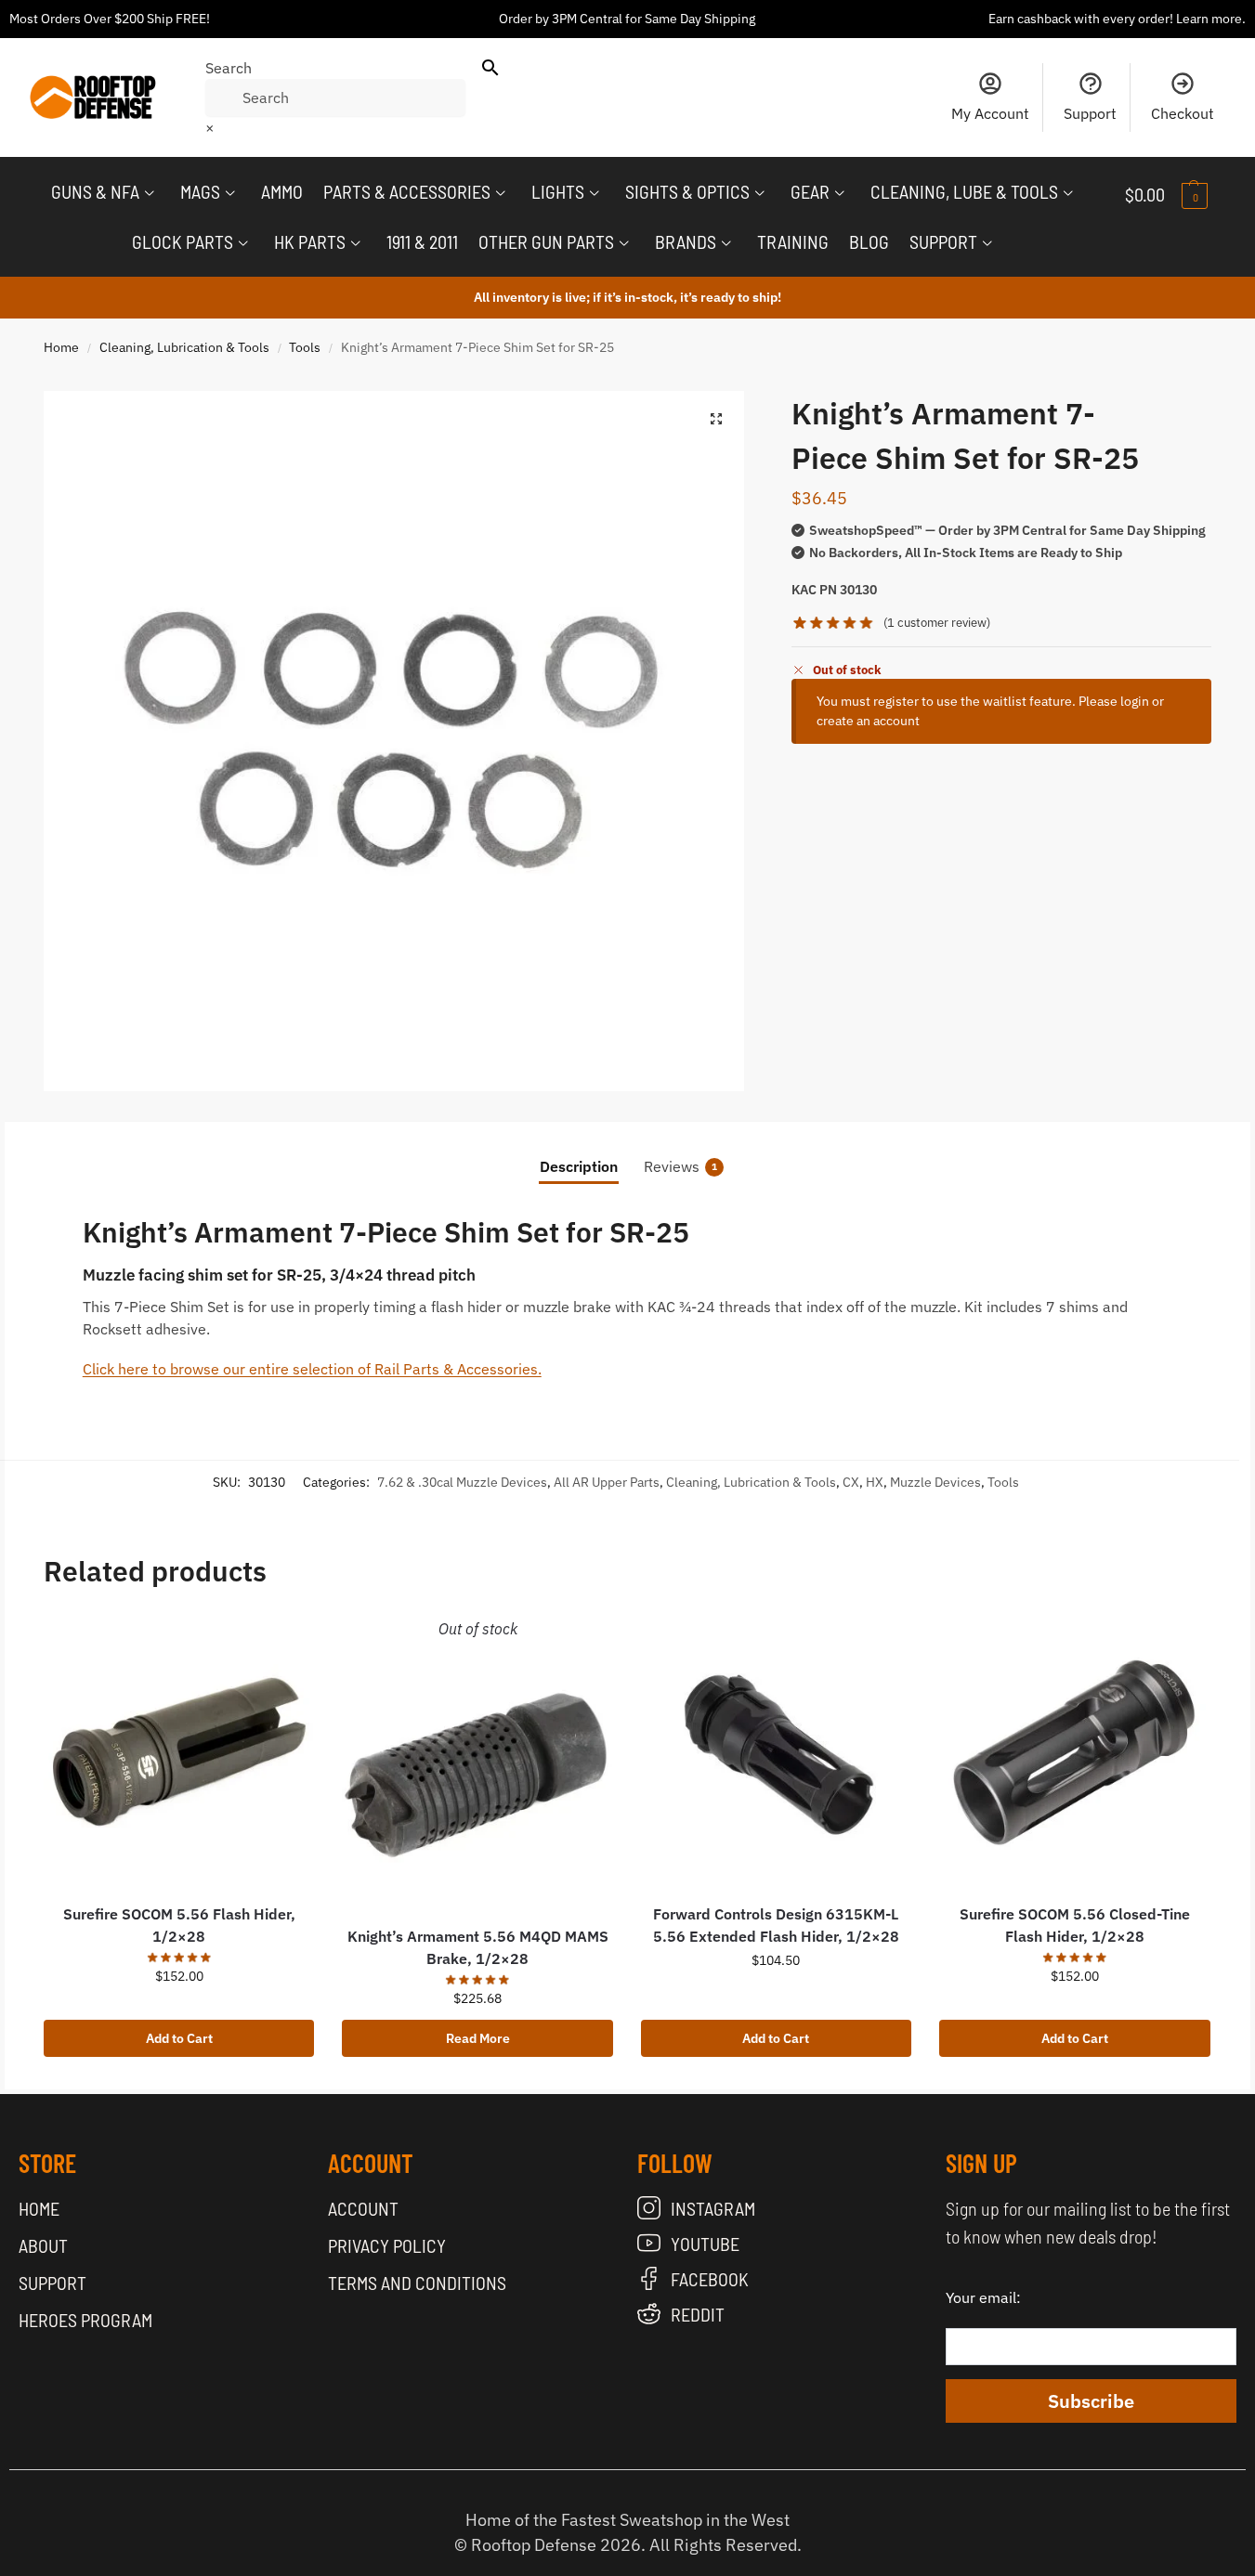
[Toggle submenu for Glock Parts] (243, 243)
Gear (810, 191)
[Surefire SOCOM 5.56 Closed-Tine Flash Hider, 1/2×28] (1074, 1753)
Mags (200, 191)
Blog (869, 241)
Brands (686, 241)
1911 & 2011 (422, 241)
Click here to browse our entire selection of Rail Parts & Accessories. (312, 1369)
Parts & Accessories (407, 191)
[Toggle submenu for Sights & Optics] (760, 193)
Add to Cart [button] (179, 2038)
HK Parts (310, 241)
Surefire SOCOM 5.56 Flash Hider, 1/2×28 (179, 1925)
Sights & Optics (687, 191)
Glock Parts (183, 241)
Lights (558, 191)
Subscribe (1091, 2401)
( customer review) (937, 623)
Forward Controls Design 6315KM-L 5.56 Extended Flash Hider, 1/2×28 (776, 1925)
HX (875, 1482)
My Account (990, 113)
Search (229, 68)
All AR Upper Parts (607, 1482)
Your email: (983, 2297)
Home (61, 347)
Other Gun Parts (546, 241)
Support (1090, 113)
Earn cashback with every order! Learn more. (1117, 19)
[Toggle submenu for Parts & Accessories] (501, 193)
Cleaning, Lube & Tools (964, 191)
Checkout (1183, 113)
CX (851, 1482)
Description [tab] (579, 1166)
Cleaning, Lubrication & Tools (184, 347)
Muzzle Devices (935, 1482)
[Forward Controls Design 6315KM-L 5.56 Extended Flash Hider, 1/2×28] (776, 1753)
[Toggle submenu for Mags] (230, 193)
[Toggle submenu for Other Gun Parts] (624, 243)
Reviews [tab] (680, 1166)
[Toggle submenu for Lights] (595, 193)
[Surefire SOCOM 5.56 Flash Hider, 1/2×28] (179, 1753)
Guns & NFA (95, 191)
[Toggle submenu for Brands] (726, 243)
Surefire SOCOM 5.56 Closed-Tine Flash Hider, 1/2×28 (1075, 1925)
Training (793, 241)
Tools (305, 347)
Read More (478, 2038)
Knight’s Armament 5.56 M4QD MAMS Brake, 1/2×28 (478, 1947)
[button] (1181, 194)
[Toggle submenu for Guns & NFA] (150, 193)
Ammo (282, 191)
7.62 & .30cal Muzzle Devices (462, 1482)
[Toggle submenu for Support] (987, 243)
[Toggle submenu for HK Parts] (356, 243)
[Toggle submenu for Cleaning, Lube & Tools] (1068, 193)
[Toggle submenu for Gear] (840, 193)
